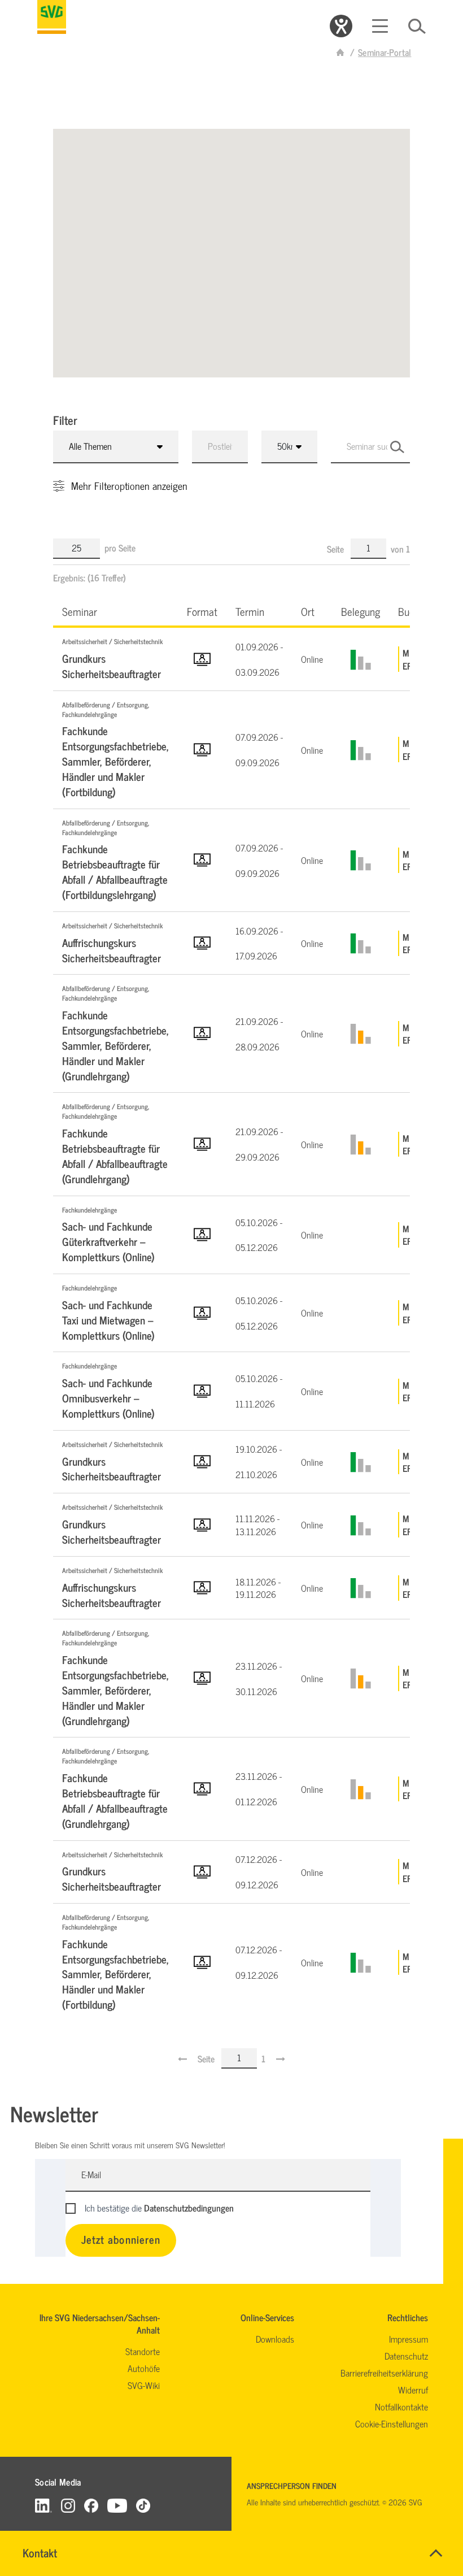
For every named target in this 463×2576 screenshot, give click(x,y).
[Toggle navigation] (380, 26)
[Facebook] (91, 2505)
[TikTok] (143, 2505)
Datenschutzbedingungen (189, 2208)
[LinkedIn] (43, 2505)
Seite (337, 549)
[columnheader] (115, 611)
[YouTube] (117, 2505)
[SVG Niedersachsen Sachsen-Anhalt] (340, 52)
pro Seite (120, 548)
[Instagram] (68, 2505)
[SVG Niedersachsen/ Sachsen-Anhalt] (52, 17)
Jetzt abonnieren (121, 2239)
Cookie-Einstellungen (392, 2423)
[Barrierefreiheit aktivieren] (341, 26)
